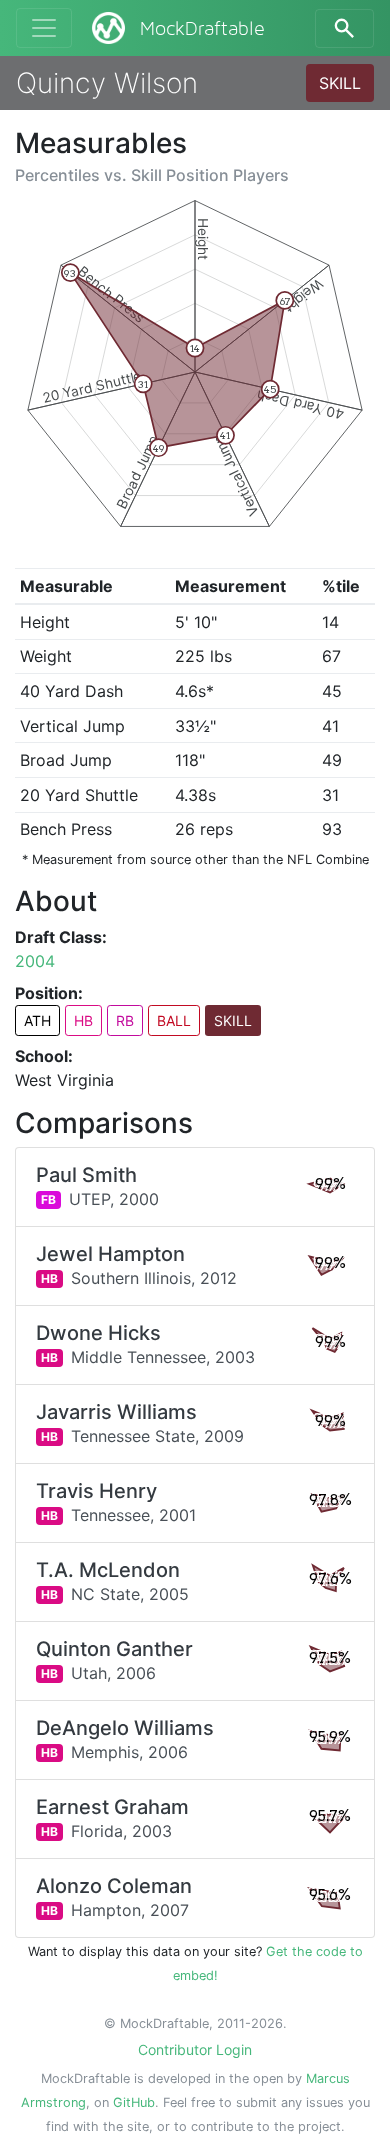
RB (125, 1020)
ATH (37, 1020)
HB (83, 1020)
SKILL (340, 83)
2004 (35, 961)
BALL (174, 1020)
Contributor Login (195, 2049)
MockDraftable (202, 29)
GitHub (134, 2102)
